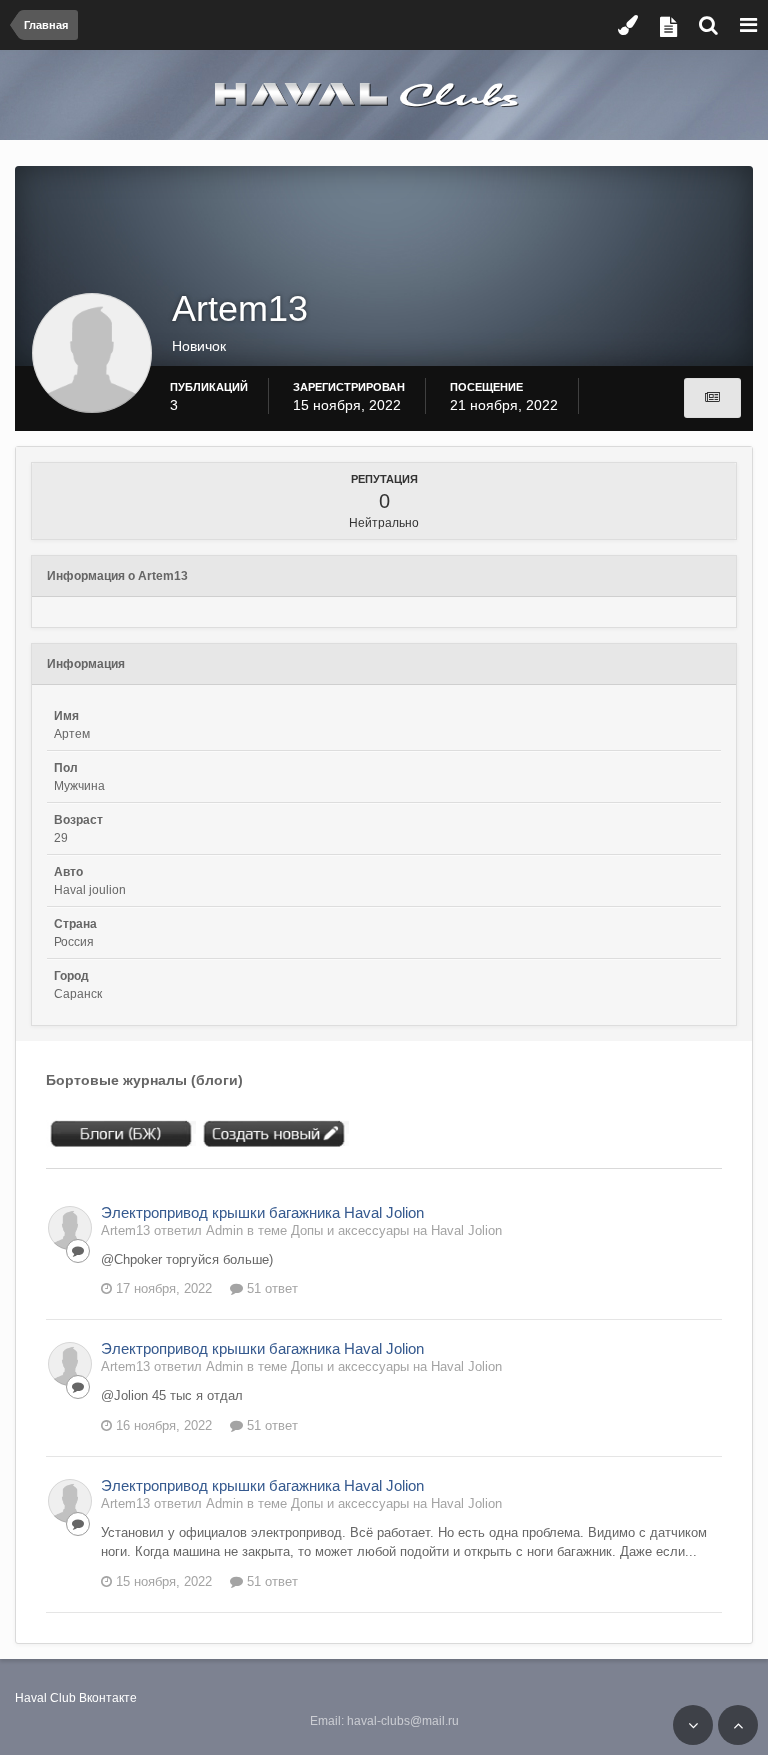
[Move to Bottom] (693, 1725)
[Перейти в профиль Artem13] (70, 1228)
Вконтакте (108, 1698)
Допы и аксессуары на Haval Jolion (396, 1230)
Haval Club (45, 1698)
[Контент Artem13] (712, 398)
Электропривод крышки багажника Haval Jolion (262, 1212)
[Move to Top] (738, 1725)
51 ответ (270, 1288)
